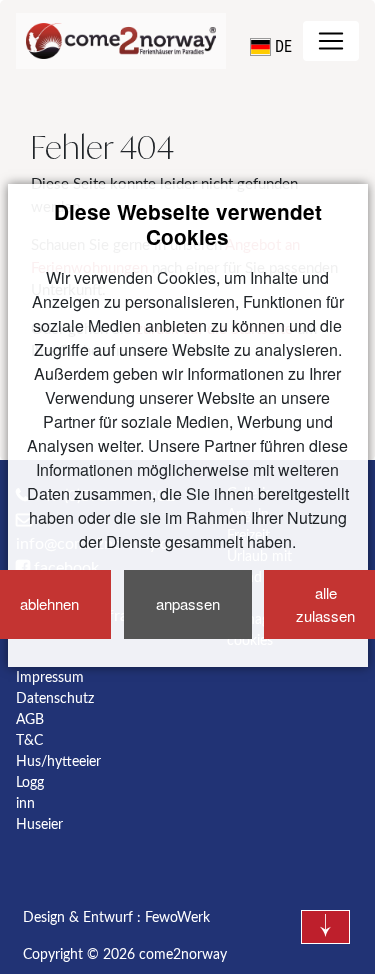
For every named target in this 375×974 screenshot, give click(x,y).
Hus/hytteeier (58, 762)
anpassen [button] (188, 603)
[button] (271, 47)
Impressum (50, 678)
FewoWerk (177, 918)
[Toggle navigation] (331, 41)
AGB (30, 720)
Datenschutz (55, 699)
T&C (29, 741)
